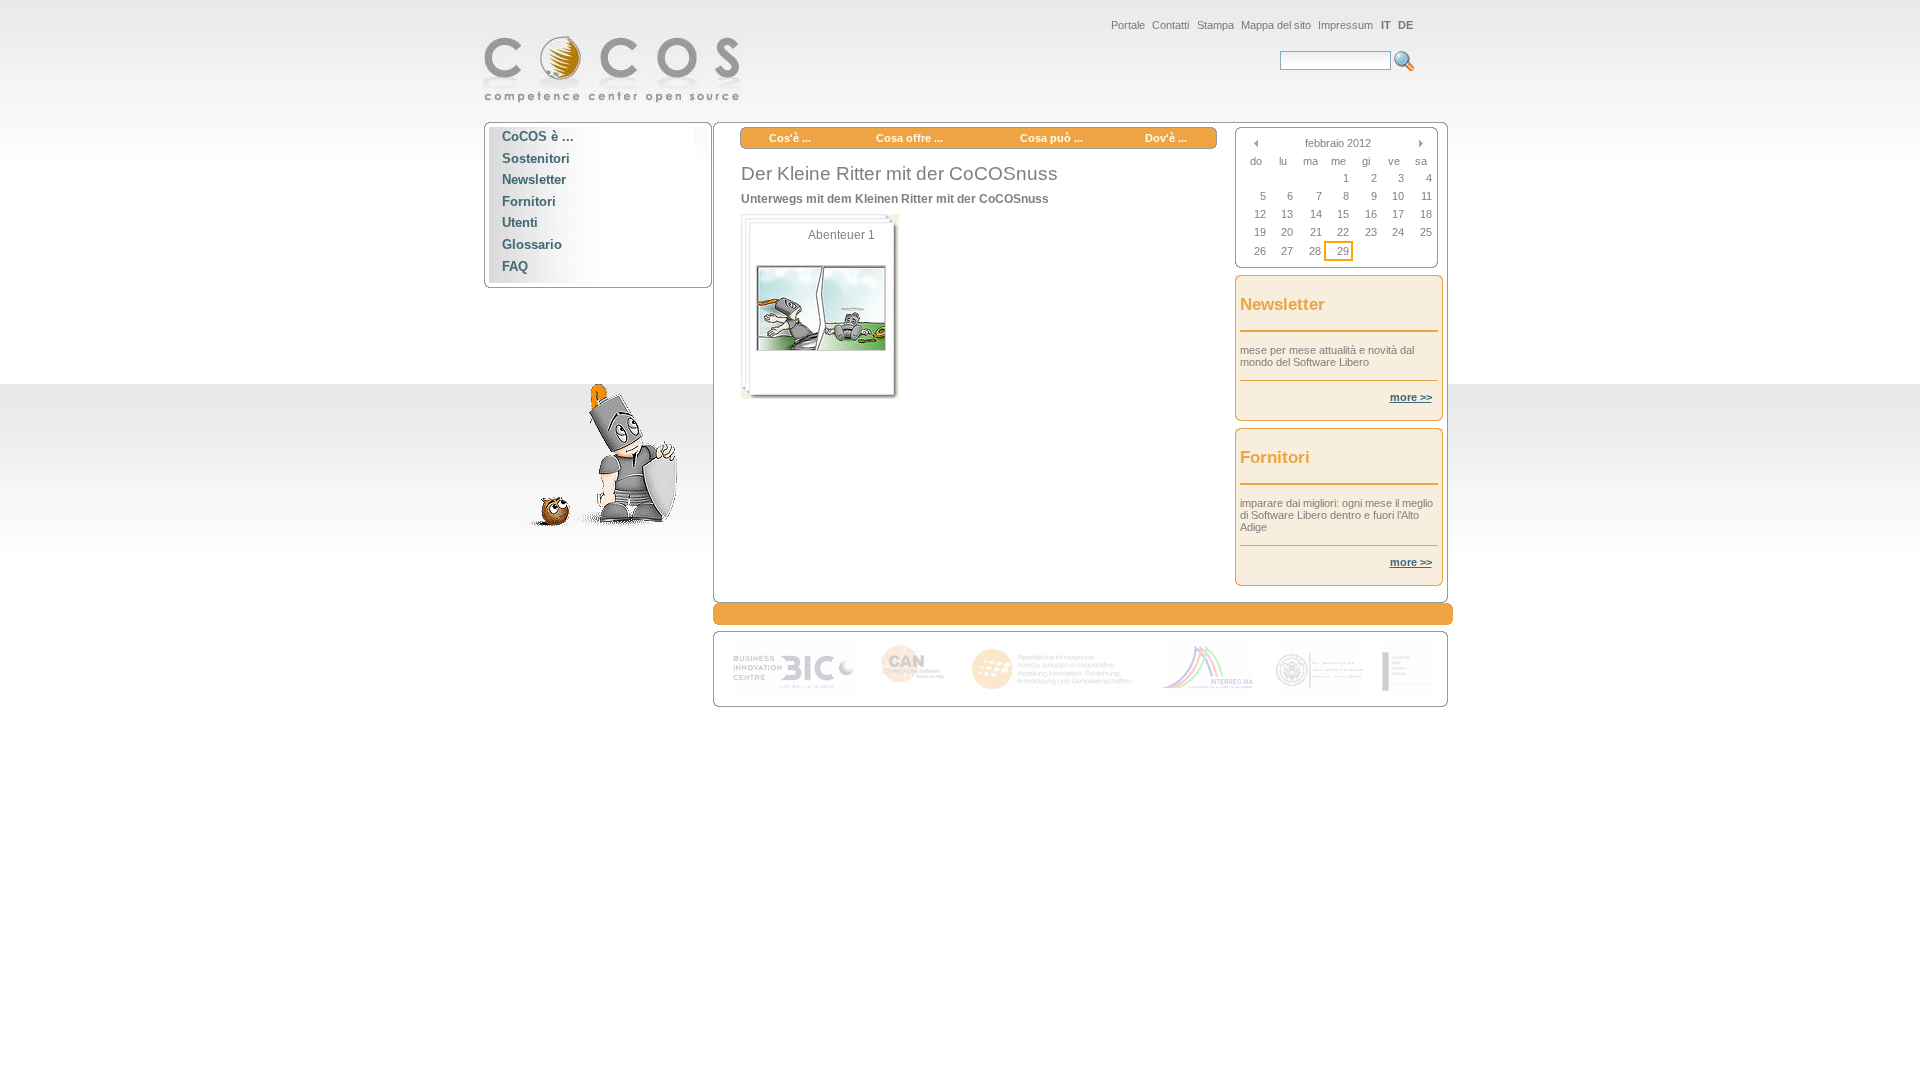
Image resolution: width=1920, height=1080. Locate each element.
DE (1405, 25)
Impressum (1345, 25)
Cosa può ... (1051, 138)
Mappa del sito (1276, 25)
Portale (1128, 25)
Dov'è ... (1166, 138)
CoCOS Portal (613, 68)
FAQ (515, 266)
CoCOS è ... (538, 136)
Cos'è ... (790, 138)
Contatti (1170, 25)
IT (1386, 25)
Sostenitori (536, 158)
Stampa (1215, 25)
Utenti (520, 223)
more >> (1411, 397)
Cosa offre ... (909, 138)
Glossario (532, 244)
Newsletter (534, 180)
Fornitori (529, 201)
